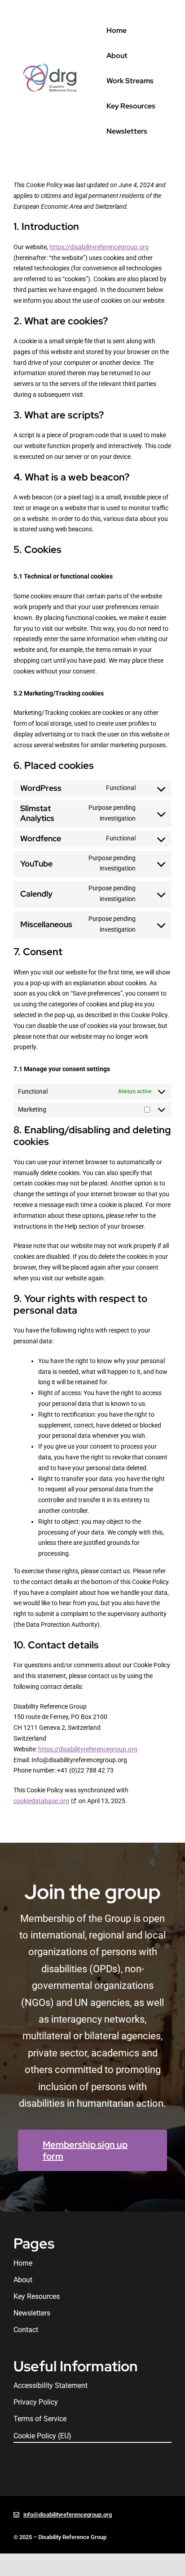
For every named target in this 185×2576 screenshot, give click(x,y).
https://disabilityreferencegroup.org (99, 247)
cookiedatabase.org (41, 1801)
